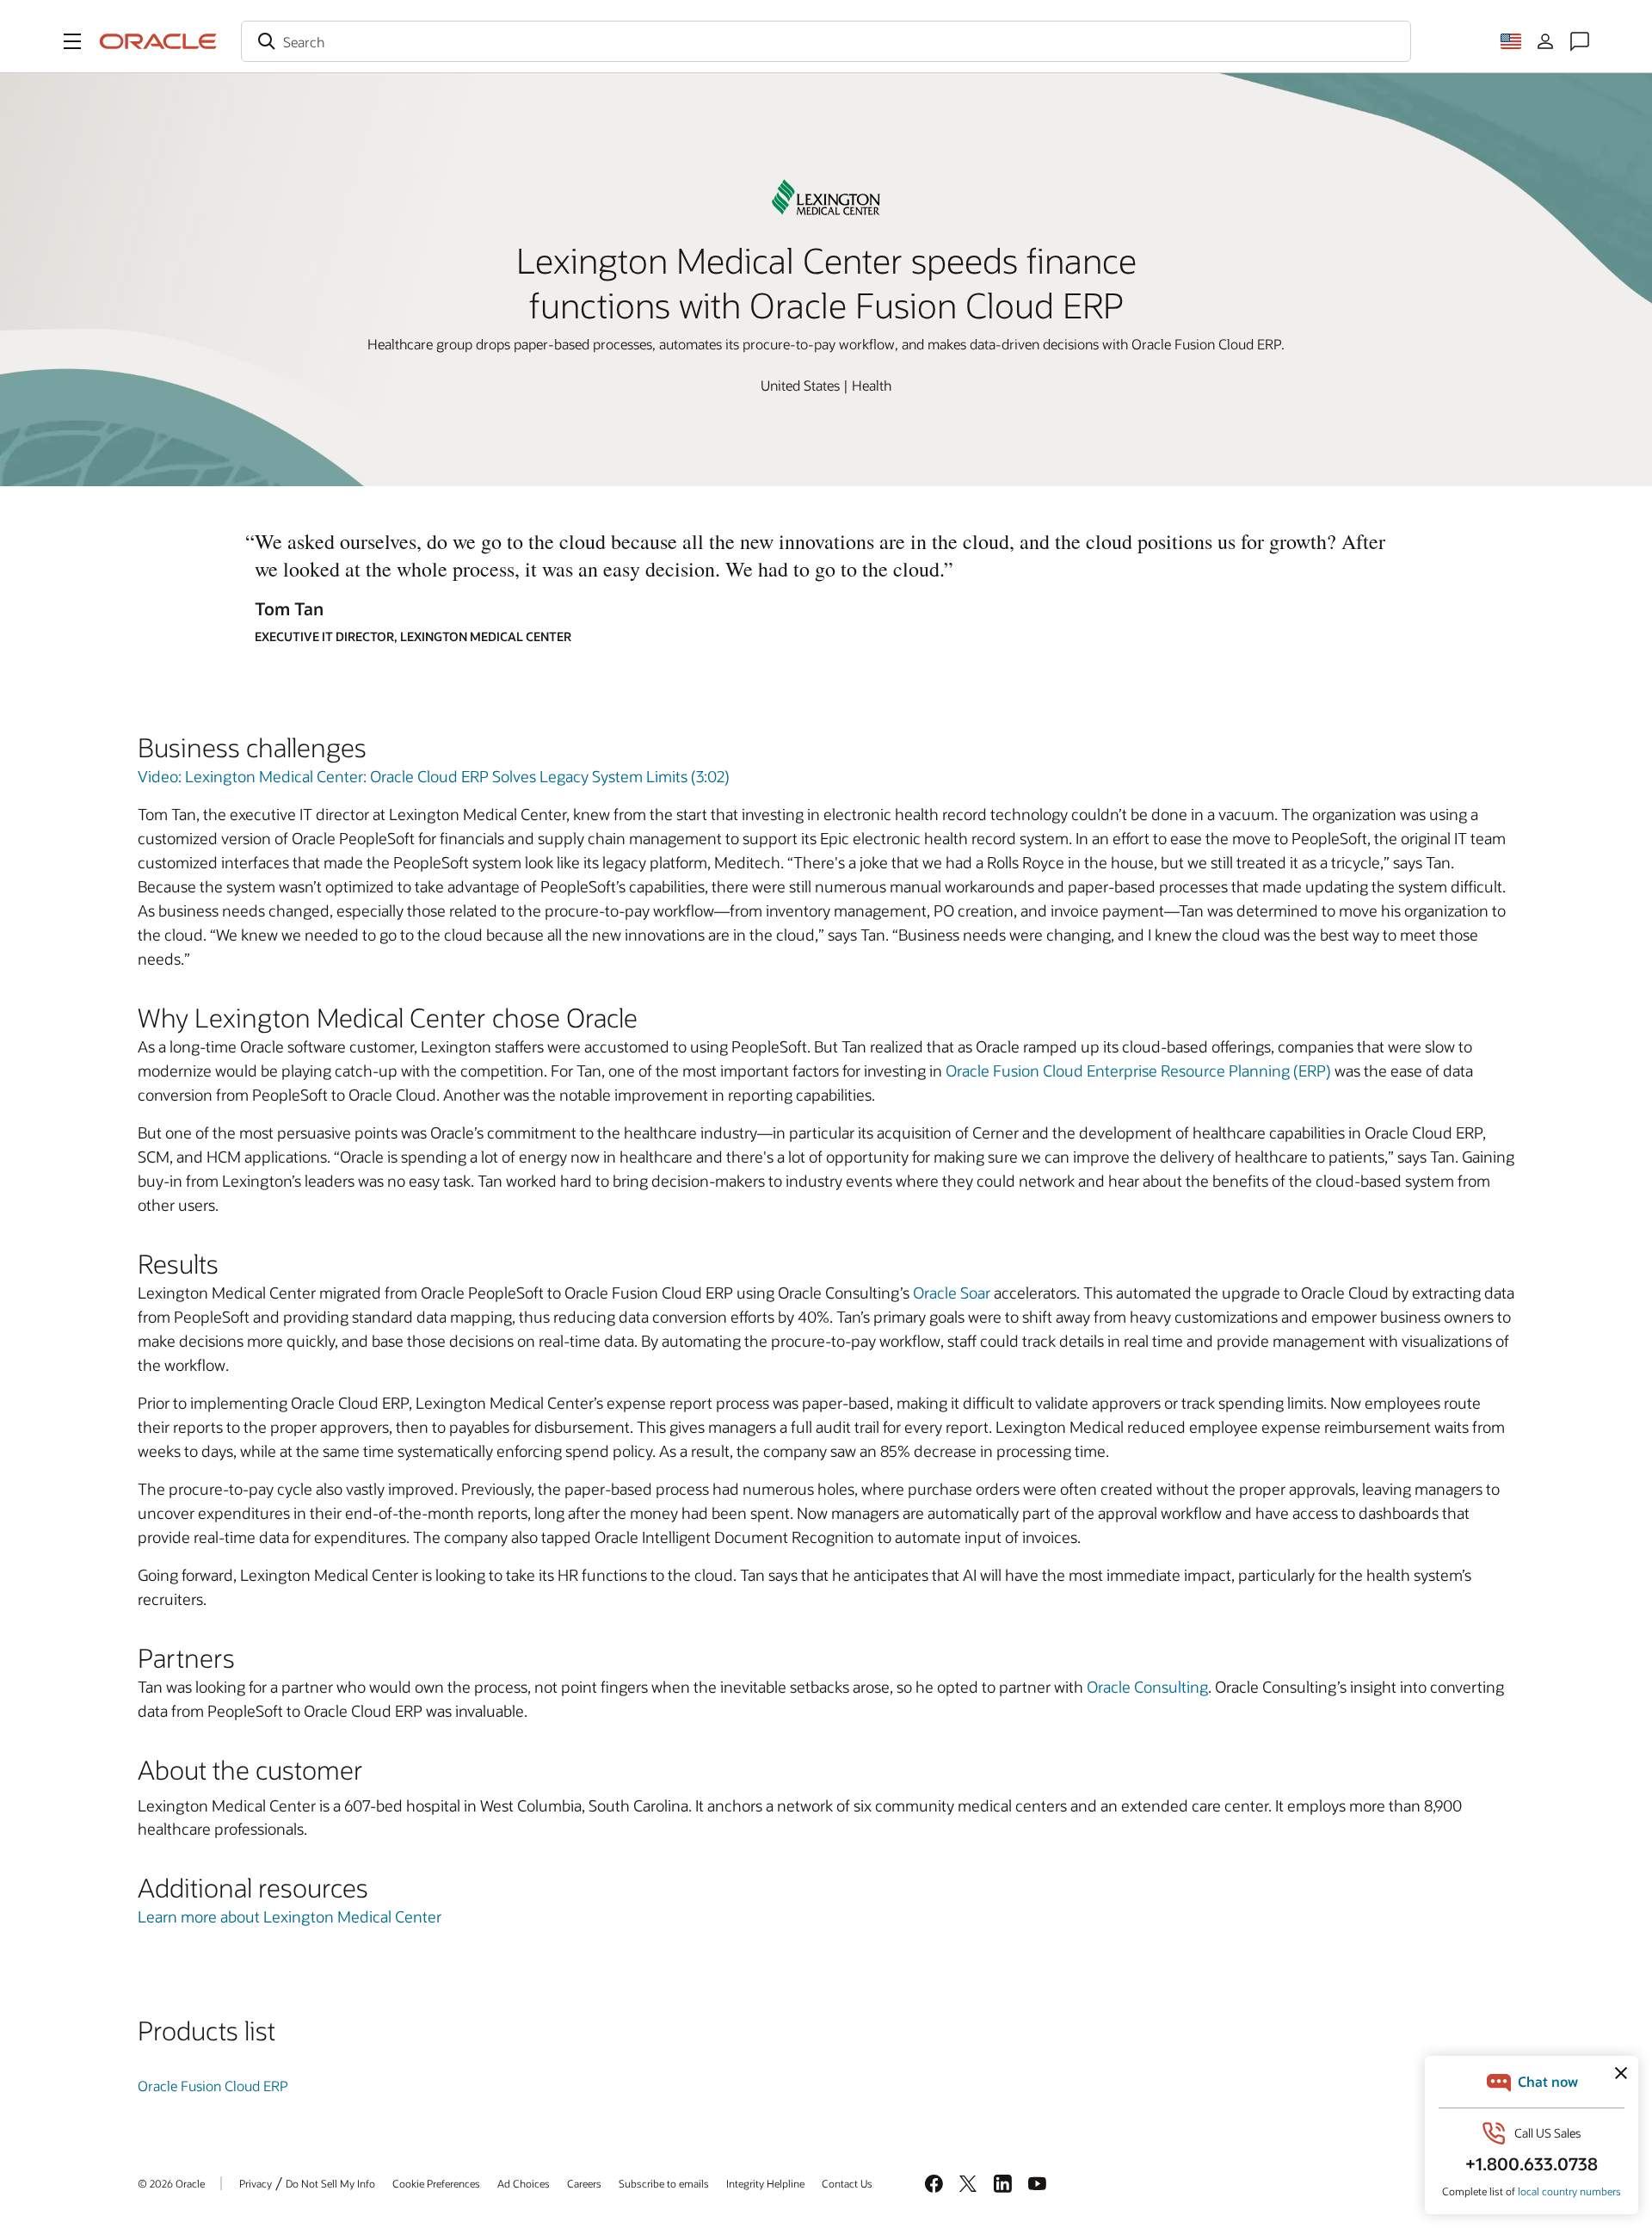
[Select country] (1511, 41)
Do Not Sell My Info (330, 2183)
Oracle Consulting (1147, 1687)
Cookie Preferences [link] (436, 2183)
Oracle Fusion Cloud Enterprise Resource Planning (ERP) (1138, 1071)
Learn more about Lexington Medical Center (290, 1916)
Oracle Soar (952, 1293)
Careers (584, 2183)
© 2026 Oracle (171, 2183)
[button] (72, 41)
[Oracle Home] (158, 41)
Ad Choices (524, 2183)
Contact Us (847, 2183)
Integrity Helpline (765, 2183)
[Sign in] (1545, 41)
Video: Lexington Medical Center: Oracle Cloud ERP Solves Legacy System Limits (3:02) (434, 776)
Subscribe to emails (664, 2183)
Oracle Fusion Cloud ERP (213, 2086)
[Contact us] (1580, 41)
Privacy (256, 2183)
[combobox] (826, 41)
